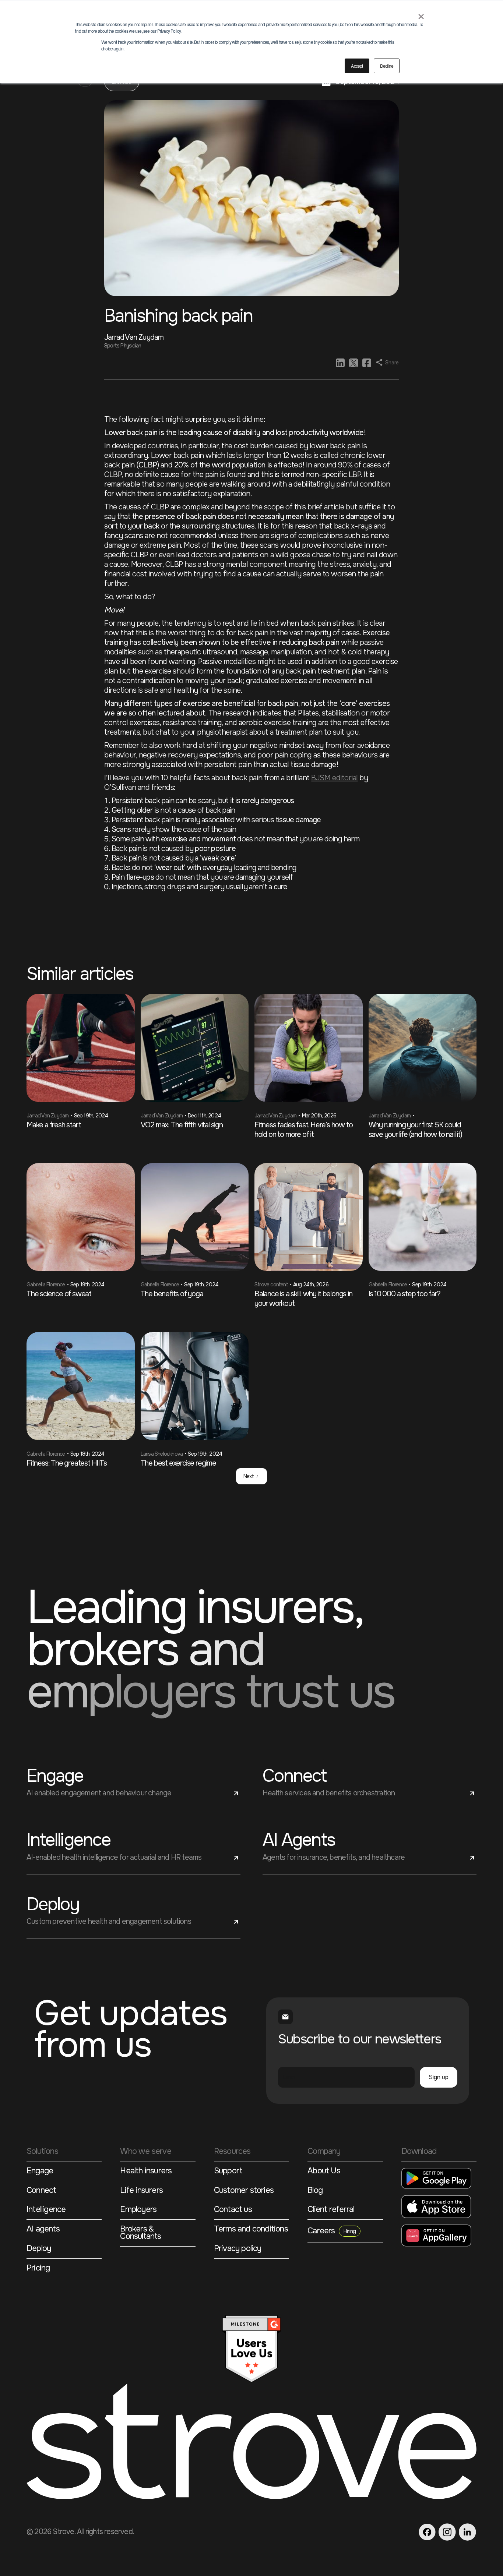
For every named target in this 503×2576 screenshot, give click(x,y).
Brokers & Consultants (140, 2234)
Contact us (233, 2210)
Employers (138, 2210)
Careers (332, 2231)
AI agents (43, 2230)
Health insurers (146, 2172)
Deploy (39, 2249)
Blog (315, 2191)
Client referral (331, 2210)
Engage (40, 2172)
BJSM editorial (334, 778)
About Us (324, 2172)
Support (228, 2172)
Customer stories (244, 2191)
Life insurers (141, 2191)
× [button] (421, 14)
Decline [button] (387, 66)
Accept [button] (357, 66)
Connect (41, 2191)
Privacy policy (238, 2249)
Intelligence (46, 2210)
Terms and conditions (251, 2230)
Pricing (38, 2269)
